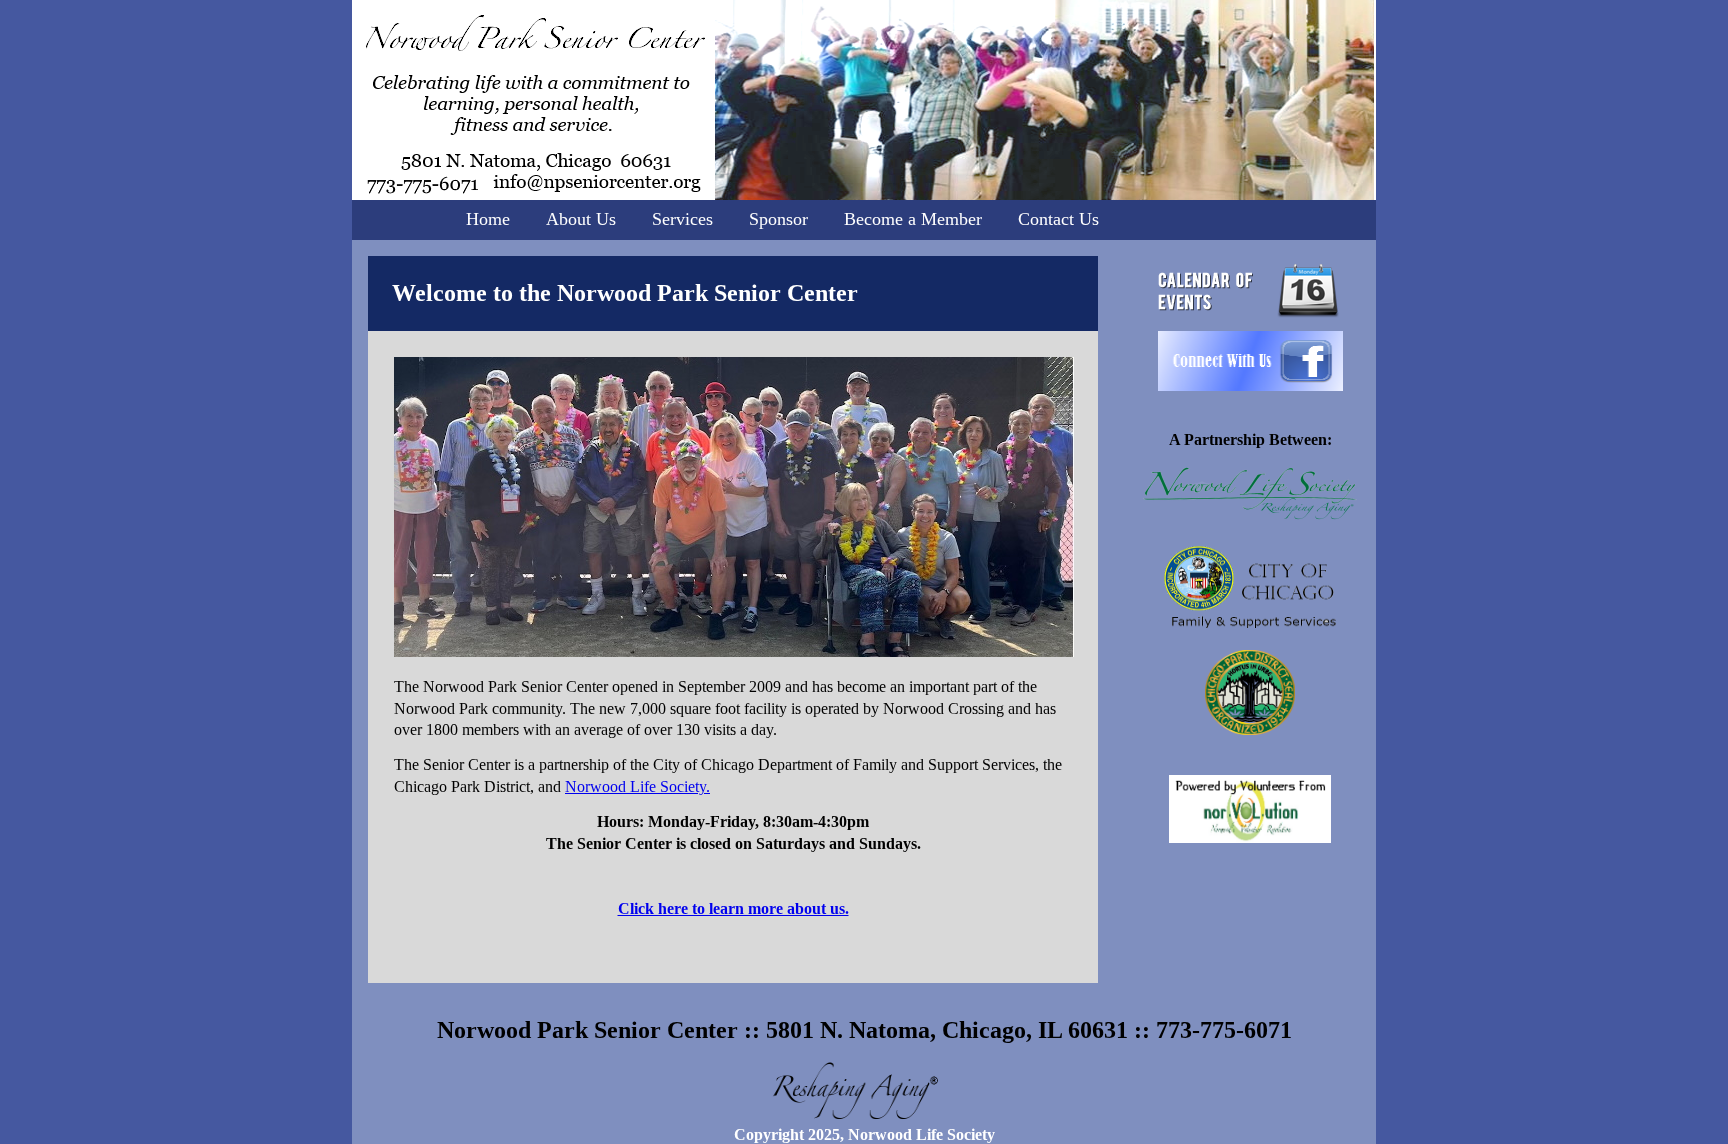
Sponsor (778, 219)
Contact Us (1058, 219)
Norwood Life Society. (637, 786)
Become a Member (913, 219)
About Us (581, 219)
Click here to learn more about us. (733, 908)
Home (488, 219)
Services (682, 219)
